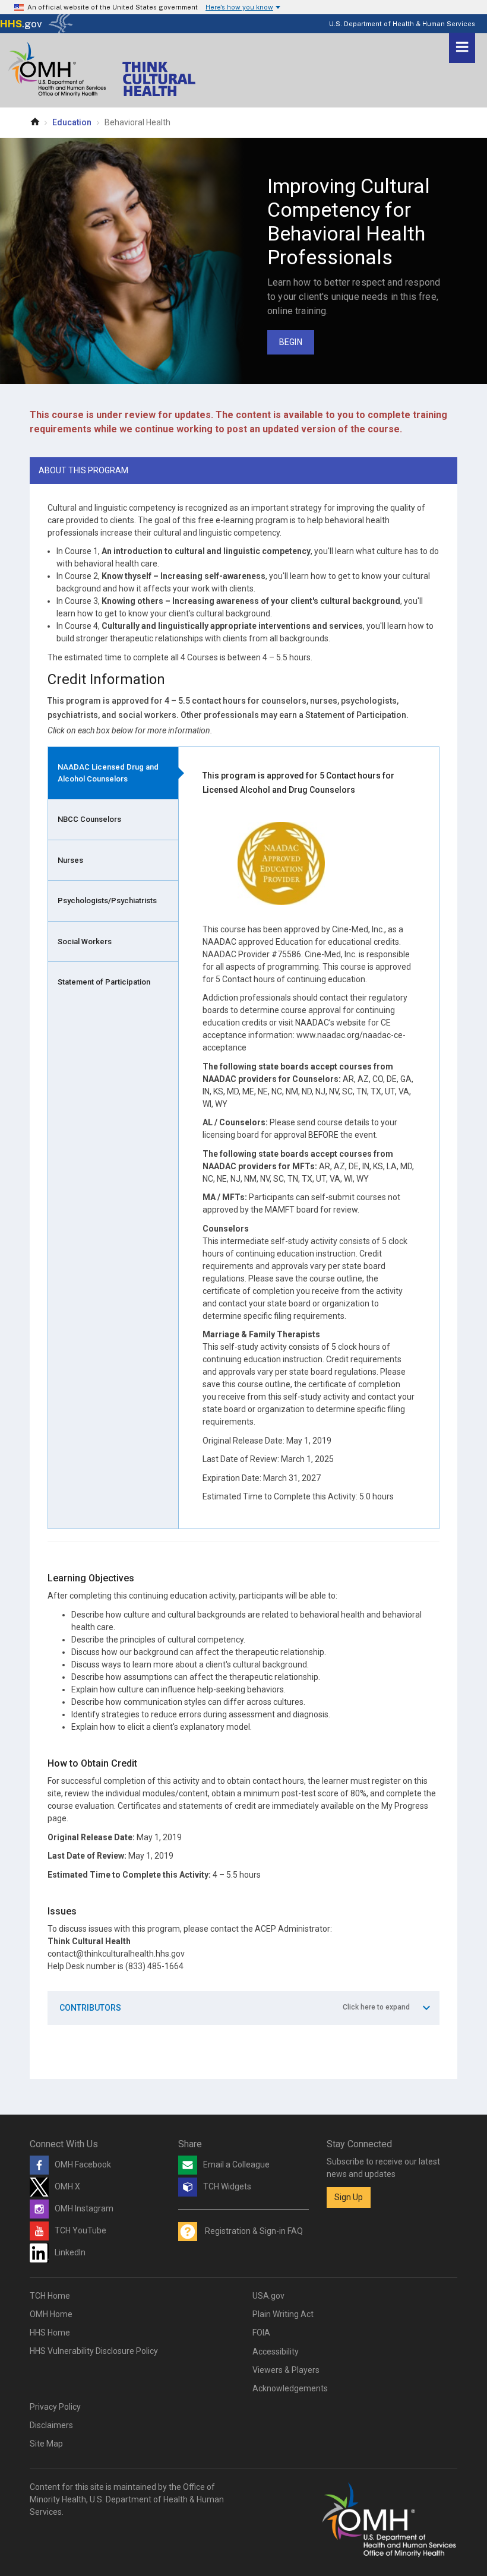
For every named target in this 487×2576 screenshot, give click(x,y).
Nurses (70, 860)
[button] (243, 2008)
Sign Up (349, 2197)
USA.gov (268, 2296)
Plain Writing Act (283, 2314)
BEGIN (291, 342)
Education (72, 122)
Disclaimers (51, 2425)
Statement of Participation (104, 982)
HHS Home (50, 2333)
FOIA (261, 2333)
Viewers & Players (286, 2370)
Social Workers (85, 942)
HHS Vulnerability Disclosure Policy (94, 2351)
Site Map (46, 2444)
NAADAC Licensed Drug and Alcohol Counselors (108, 773)
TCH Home (50, 2296)
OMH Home (51, 2314)
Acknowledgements (290, 2388)
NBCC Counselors (89, 819)
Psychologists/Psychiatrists (107, 901)
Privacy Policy (55, 2407)
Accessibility (276, 2352)
